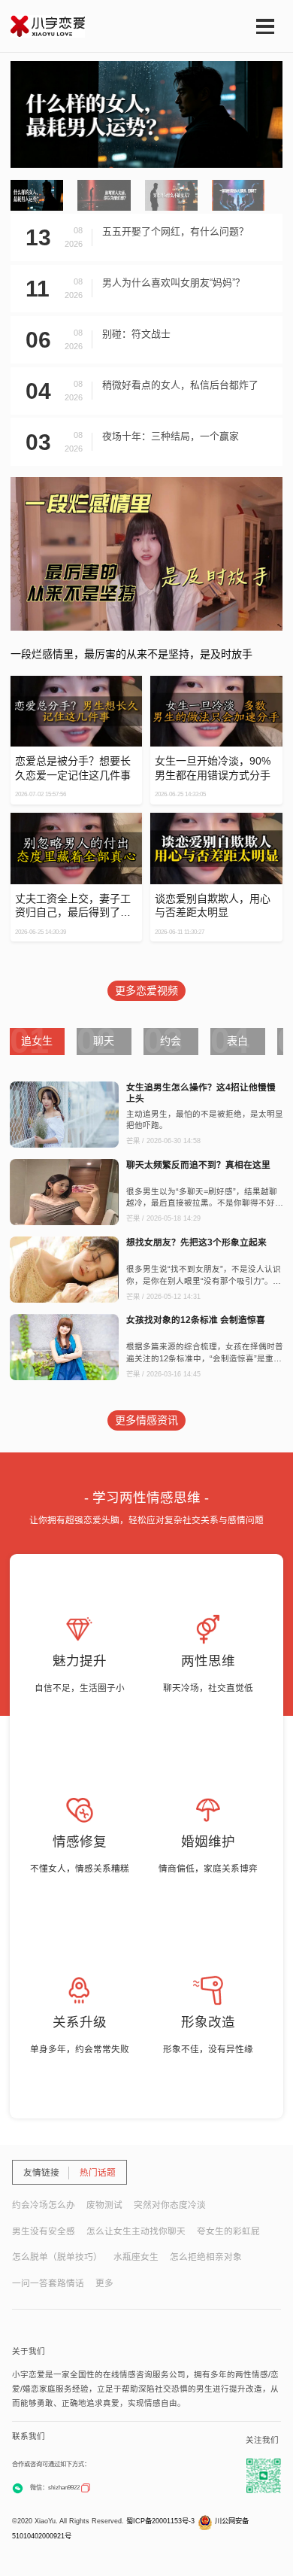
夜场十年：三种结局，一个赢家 (171, 436)
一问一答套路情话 (48, 2283)
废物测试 (104, 2205)
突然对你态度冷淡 (170, 2205)
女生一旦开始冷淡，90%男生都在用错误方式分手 (213, 768)
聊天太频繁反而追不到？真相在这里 (198, 1165)
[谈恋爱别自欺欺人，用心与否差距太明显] (216, 819)
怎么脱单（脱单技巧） (57, 2257)
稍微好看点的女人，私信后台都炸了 (180, 385)
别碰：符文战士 (136, 334)
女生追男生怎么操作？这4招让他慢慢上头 (201, 1093)
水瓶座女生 (136, 2257)
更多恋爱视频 (146, 990)
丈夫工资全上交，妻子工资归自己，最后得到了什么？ (73, 906)
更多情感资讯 (146, 1420)
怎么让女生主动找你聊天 (136, 2231)
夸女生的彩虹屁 (228, 2231)
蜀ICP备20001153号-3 (160, 2521)
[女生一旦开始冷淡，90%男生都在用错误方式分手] (216, 682)
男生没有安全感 (44, 2231)
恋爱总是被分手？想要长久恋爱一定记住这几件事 (73, 768)
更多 (104, 2283)
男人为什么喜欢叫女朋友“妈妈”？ (174, 283)
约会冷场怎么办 (44, 2205)
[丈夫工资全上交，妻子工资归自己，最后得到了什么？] (76, 819)
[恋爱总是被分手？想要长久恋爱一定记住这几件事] (76, 682)
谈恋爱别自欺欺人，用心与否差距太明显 (213, 906)
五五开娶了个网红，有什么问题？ (175, 231)
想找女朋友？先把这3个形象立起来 (196, 1242)
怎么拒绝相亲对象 (206, 2257)
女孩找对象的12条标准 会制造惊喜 (196, 1320)
